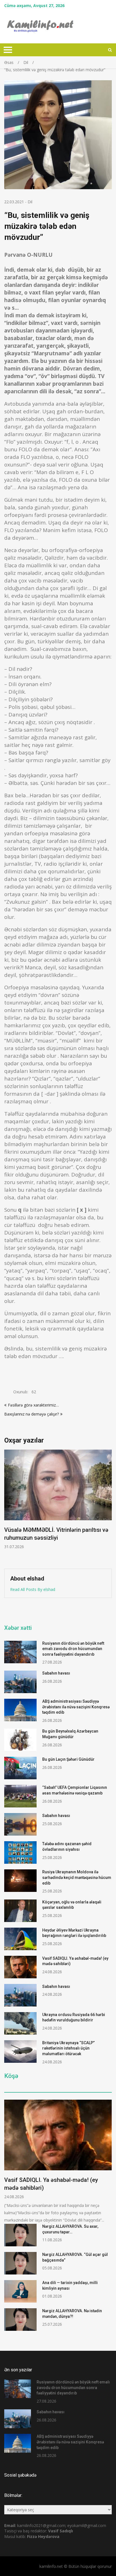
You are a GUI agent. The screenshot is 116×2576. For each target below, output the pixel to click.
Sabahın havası (56, 1673)
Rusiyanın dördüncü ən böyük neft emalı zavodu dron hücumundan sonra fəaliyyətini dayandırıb (73, 1649)
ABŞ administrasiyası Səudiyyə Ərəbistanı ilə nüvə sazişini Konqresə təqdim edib (76, 1707)
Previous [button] (8, 1506)
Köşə (11, 2076)
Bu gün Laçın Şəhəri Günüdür (68, 1759)
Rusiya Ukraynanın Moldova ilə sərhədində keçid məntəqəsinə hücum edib (77, 1877)
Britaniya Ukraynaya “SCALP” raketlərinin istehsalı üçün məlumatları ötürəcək (68, 2048)
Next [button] (108, 1506)
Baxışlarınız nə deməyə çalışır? (32, 1414)
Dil (30, 202)
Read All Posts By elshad (33, 1589)
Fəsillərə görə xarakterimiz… (33, 1405)
